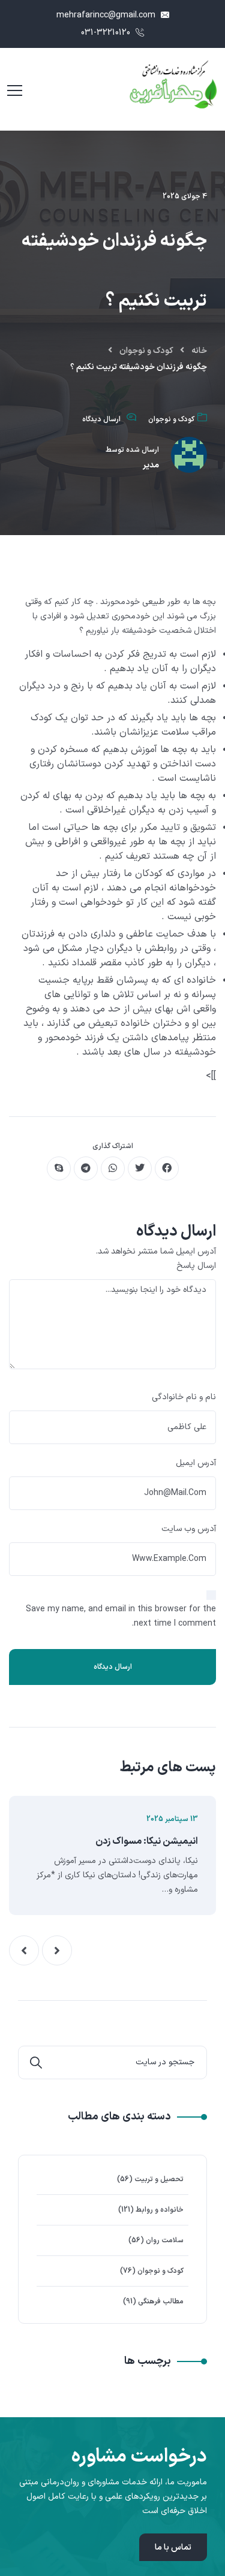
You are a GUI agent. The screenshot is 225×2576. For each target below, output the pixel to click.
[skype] (59, 1168)
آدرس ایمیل (196, 1463)
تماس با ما (173, 2548)
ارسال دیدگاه (101, 419)
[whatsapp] (113, 1168)
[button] (57, 1950)
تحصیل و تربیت (159, 2179)
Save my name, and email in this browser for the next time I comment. (121, 1616)
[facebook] (167, 1168)
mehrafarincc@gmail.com (107, 15)
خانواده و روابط (160, 2210)
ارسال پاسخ (196, 1266)
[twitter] (140, 1168)
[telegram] (86, 1168)
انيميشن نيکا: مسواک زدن (147, 1841)
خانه (199, 351)
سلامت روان (165, 2240)
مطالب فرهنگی (161, 2302)
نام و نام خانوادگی (184, 1397)
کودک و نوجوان (146, 351)
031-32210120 (107, 33)
